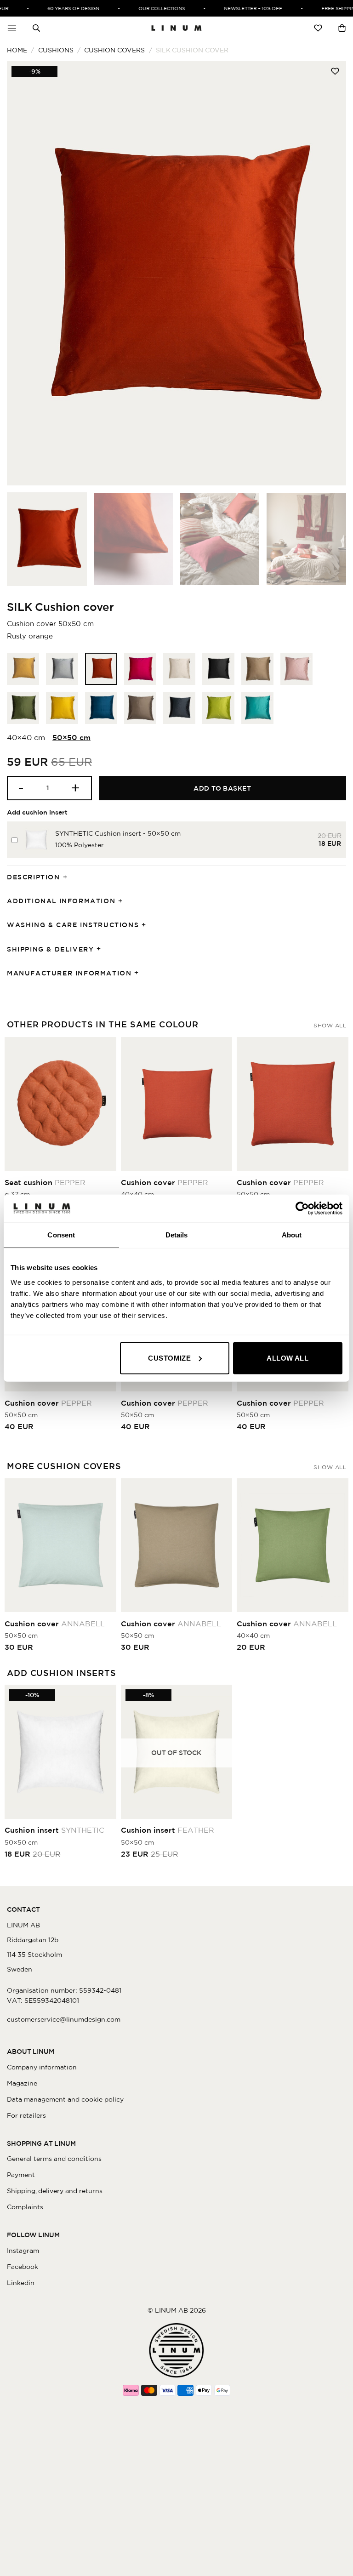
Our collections (151, 8)
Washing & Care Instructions (73, 925)
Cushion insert (54, 1830)
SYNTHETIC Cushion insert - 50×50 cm (118, 833)
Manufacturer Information (69, 973)
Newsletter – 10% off (242, 8)
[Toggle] (68, 877)
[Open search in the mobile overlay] (36, 28)
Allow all (288, 1358)
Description (34, 877)
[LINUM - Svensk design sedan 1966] (176, 28)
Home (17, 50)
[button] (12, 28)
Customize (169, 1358)
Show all (330, 1025)
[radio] (23, 669)
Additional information (61, 901)
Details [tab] (177, 1235)
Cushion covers (114, 50)
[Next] (328, 273)
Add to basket (222, 788)
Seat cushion (45, 1182)
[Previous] (25, 273)
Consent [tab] (61, 1235)
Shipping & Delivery (50, 949)
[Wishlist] (318, 28)
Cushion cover (165, 1182)
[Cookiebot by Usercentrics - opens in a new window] (302, 1208)
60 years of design (63, 8)
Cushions (56, 50)
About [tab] (292, 1235)
